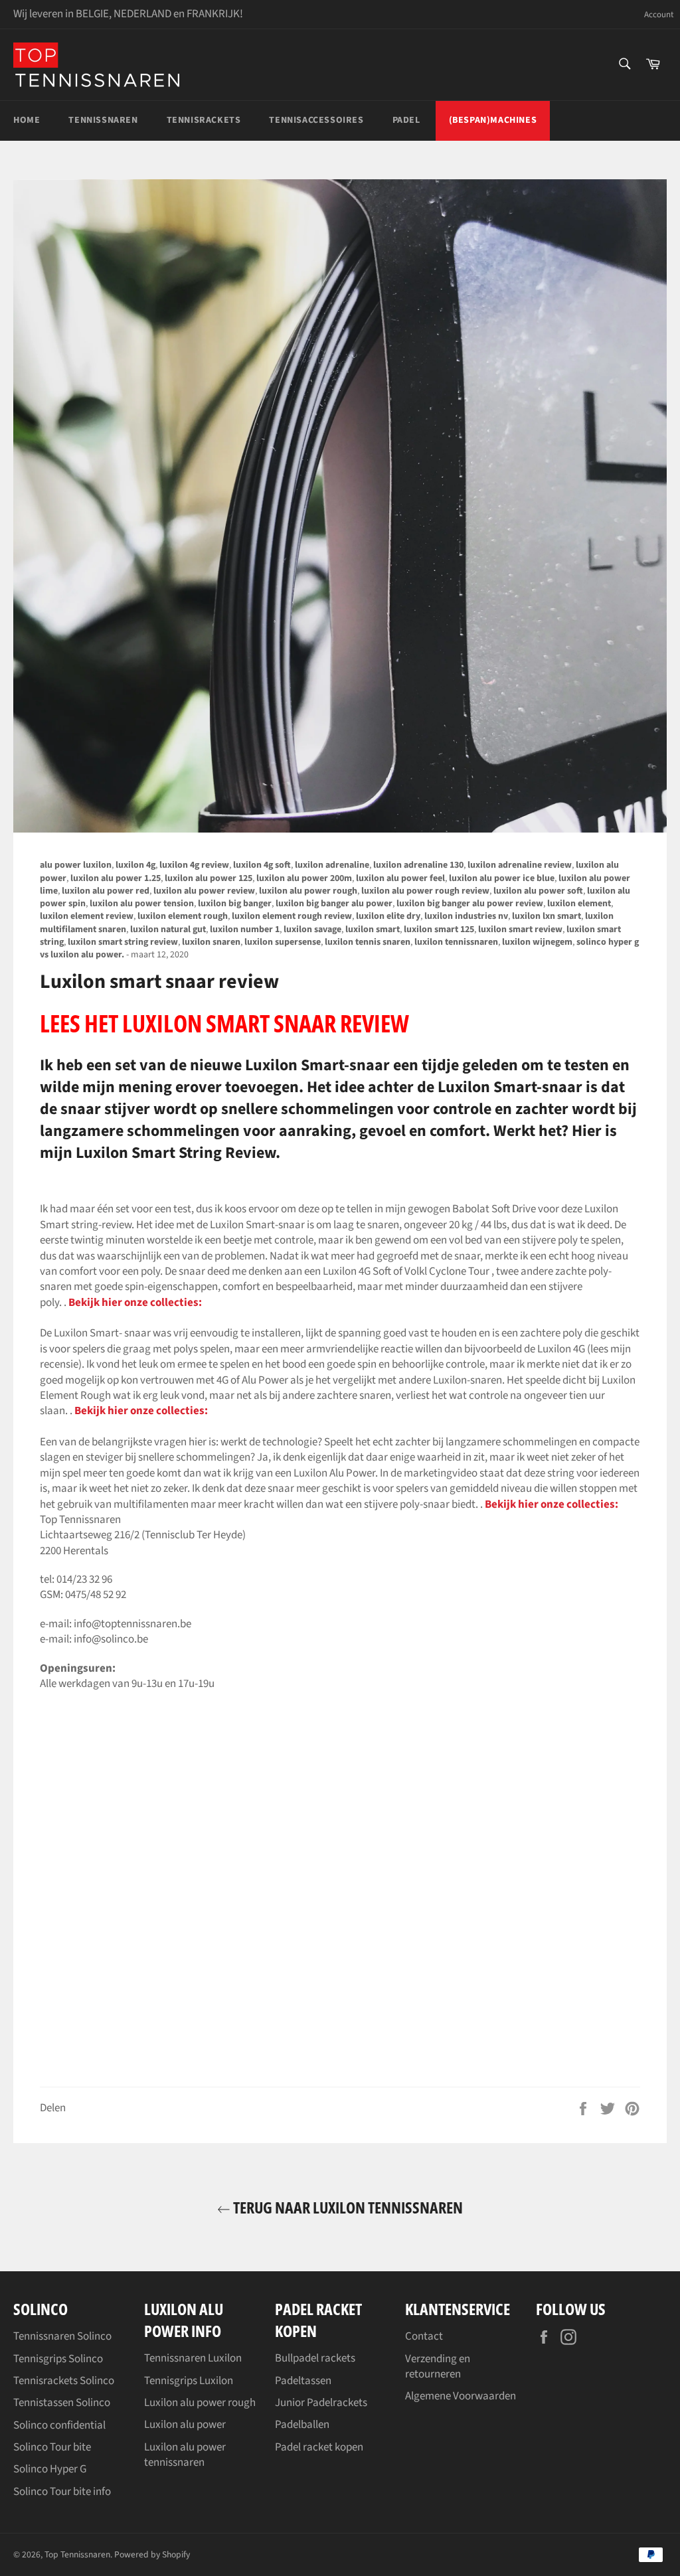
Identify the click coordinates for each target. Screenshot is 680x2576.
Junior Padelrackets (321, 2403)
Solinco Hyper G (50, 2469)
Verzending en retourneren (438, 2367)
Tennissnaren (103, 120)
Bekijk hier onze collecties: (135, 1303)
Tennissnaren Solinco (62, 2336)
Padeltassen (303, 2381)
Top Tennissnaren (77, 2554)
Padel (406, 120)
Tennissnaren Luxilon (193, 2358)
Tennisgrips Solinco (58, 2359)
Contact (424, 2336)
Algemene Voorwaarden (461, 2396)
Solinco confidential (59, 2425)
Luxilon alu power (185, 2425)
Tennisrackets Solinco (64, 2381)
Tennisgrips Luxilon (189, 2381)
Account (659, 15)
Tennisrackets (204, 120)
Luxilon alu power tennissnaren (185, 2455)
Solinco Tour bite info (62, 2492)
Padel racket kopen (319, 2447)
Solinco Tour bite (52, 2447)
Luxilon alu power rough (200, 2403)
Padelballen (302, 2425)
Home (27, 120)
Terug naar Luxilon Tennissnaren (347, 2207)
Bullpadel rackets (315, 2358)
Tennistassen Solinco (62, 2403)
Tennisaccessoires (316, 120)
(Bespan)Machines (493, 120)
